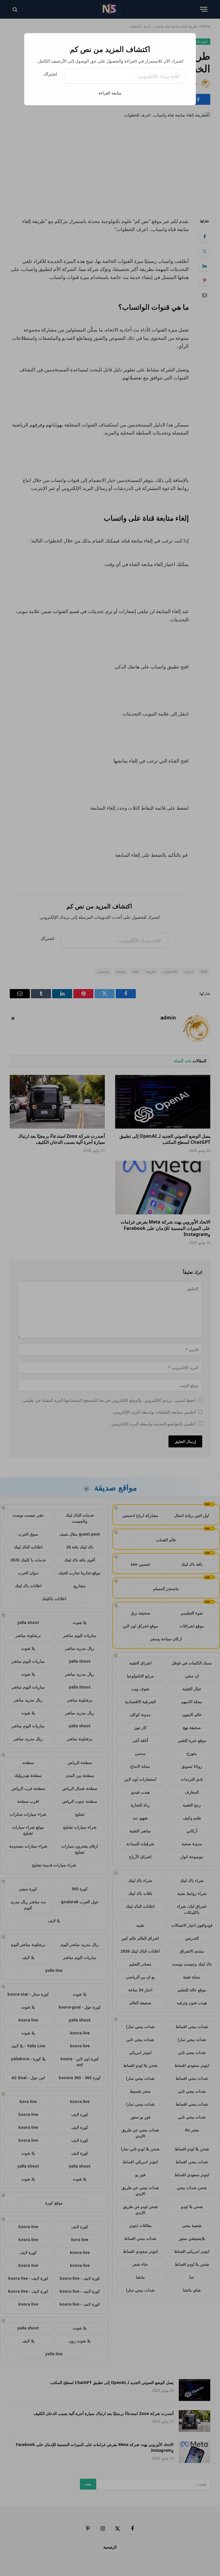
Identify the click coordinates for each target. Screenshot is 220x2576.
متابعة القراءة (110, 93)
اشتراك (50, 74)
